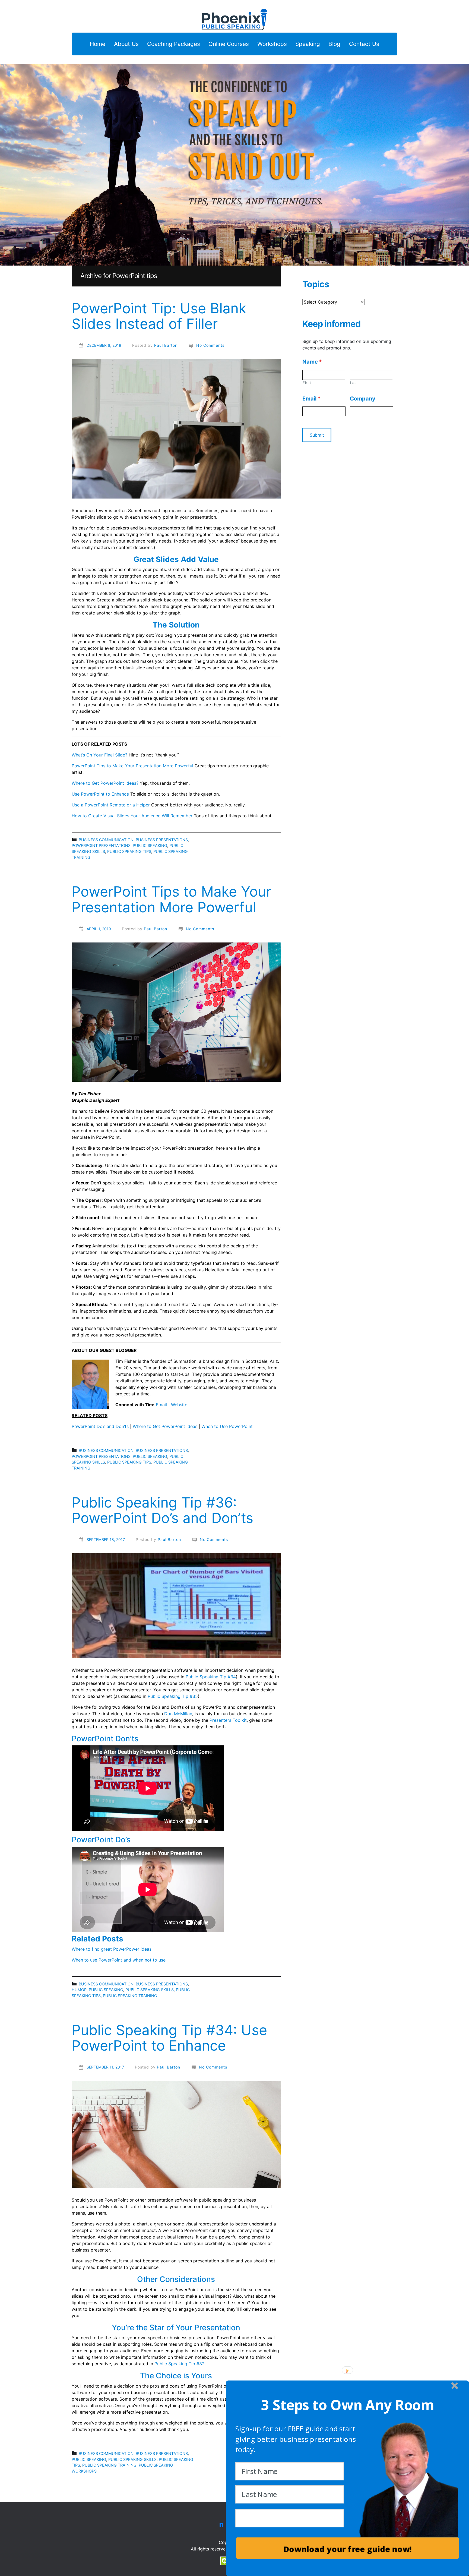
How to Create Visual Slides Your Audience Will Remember (132, 816)
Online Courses (229, 44)
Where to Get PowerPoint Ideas (165, 1426)
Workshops (272, 44)
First (307, 383)
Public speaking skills (150, 1990)
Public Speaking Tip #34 (211, 1677)
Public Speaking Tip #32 (180, 2364)
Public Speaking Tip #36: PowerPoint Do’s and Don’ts (162, 1510)
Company (363, 399)
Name (312, 362)
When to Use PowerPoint (227, 1426)
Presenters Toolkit (228, 1720)
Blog (334, 44)
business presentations (162, 840)
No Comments (210, 345)
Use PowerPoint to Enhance (100, 794)
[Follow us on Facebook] (221, 2525)
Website (179, 1405)
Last (354, 383)
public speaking (150, 845)
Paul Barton (166, 345)
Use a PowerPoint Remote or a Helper (111, 805)
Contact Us (364, 44)
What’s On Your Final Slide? (99, 755)
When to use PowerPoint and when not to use (119, 1960)
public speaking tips (129, 851)
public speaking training (130, 1996)
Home (98, 44)
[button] (348, 2405)
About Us (126, 44)
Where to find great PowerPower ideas (112, 1949)
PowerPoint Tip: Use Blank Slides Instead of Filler (159, 316)
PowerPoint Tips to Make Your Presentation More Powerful (132, 766)
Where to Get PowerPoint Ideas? (105, 783)
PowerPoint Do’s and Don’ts (100, 1426)
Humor (79, 1990)
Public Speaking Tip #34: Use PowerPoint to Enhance (169, 2038)
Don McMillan (178, 1714)
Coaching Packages (174, 44)
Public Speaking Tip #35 (173, 1696)
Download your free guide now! (348, 2549)
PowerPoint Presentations (101, 845)
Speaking (308, 44)
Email (161, 1405)
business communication (106, 840)
